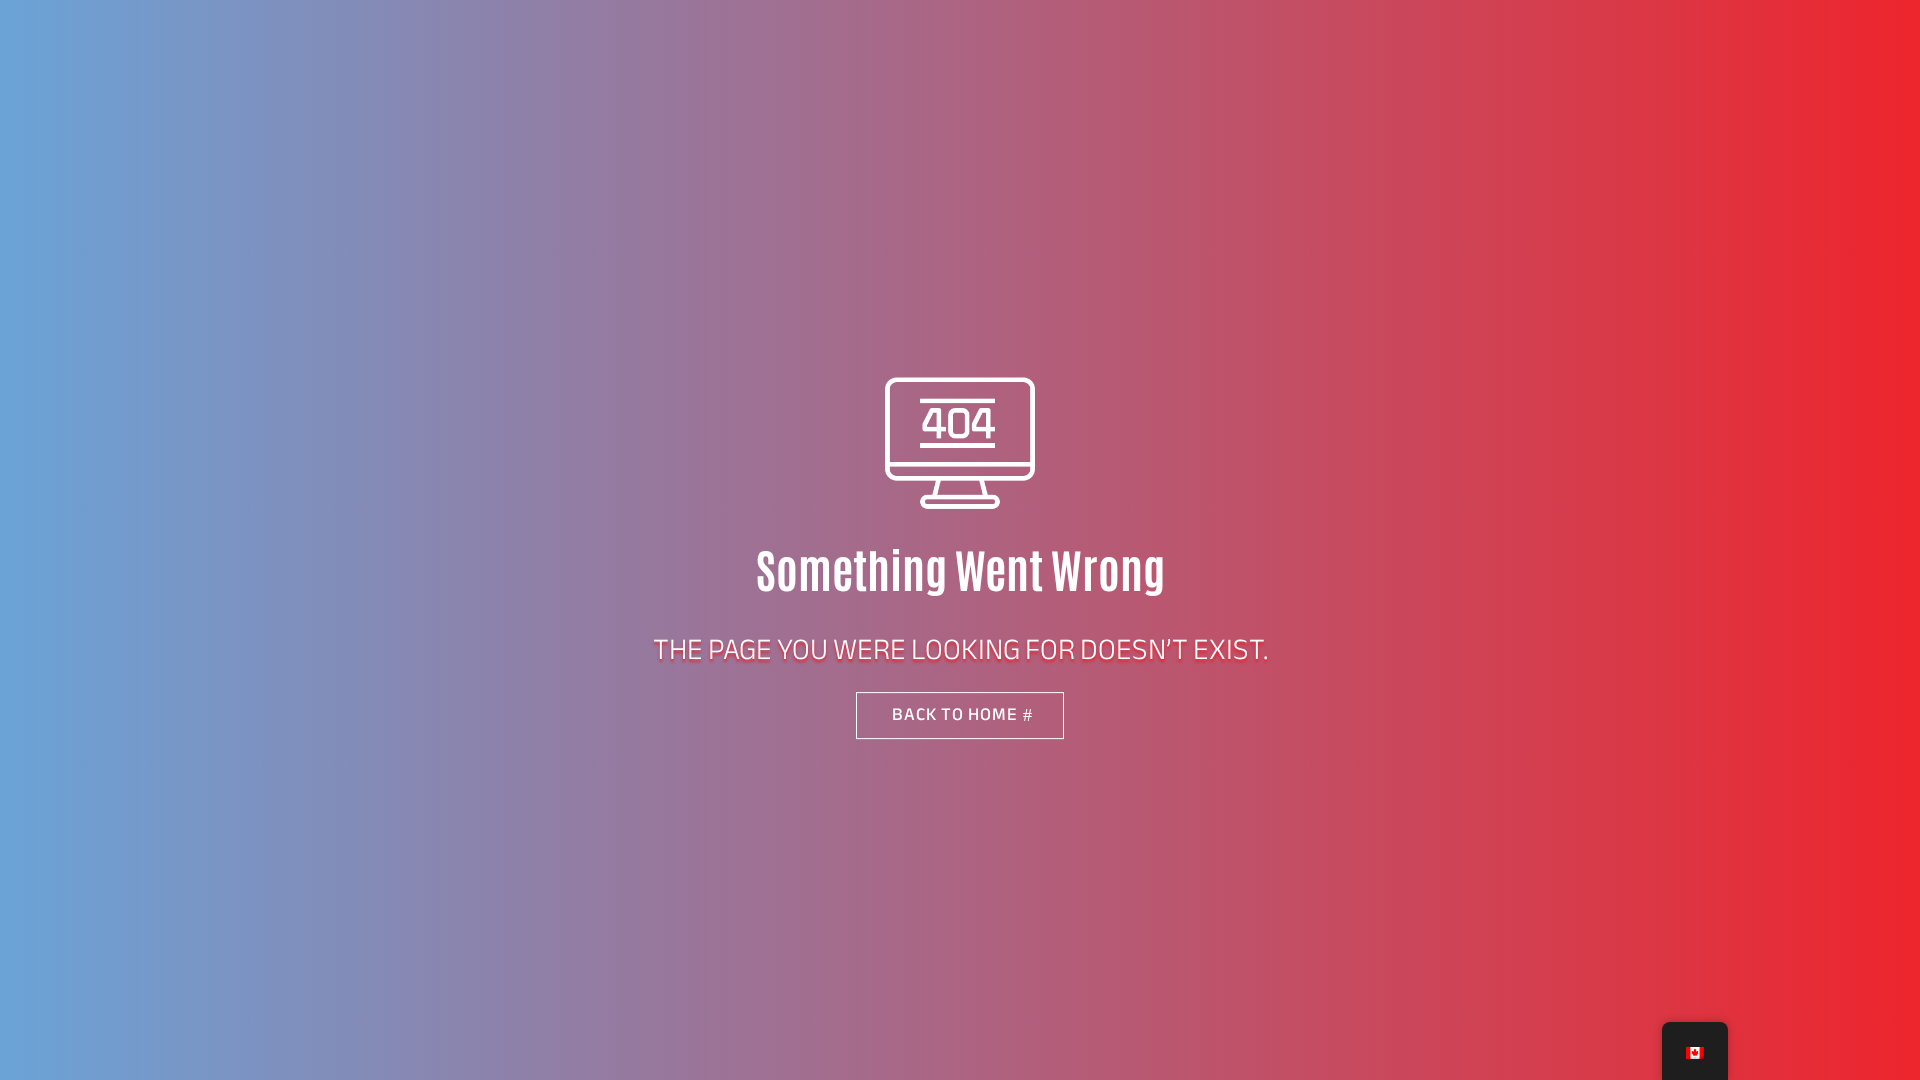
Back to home (955, 714)
